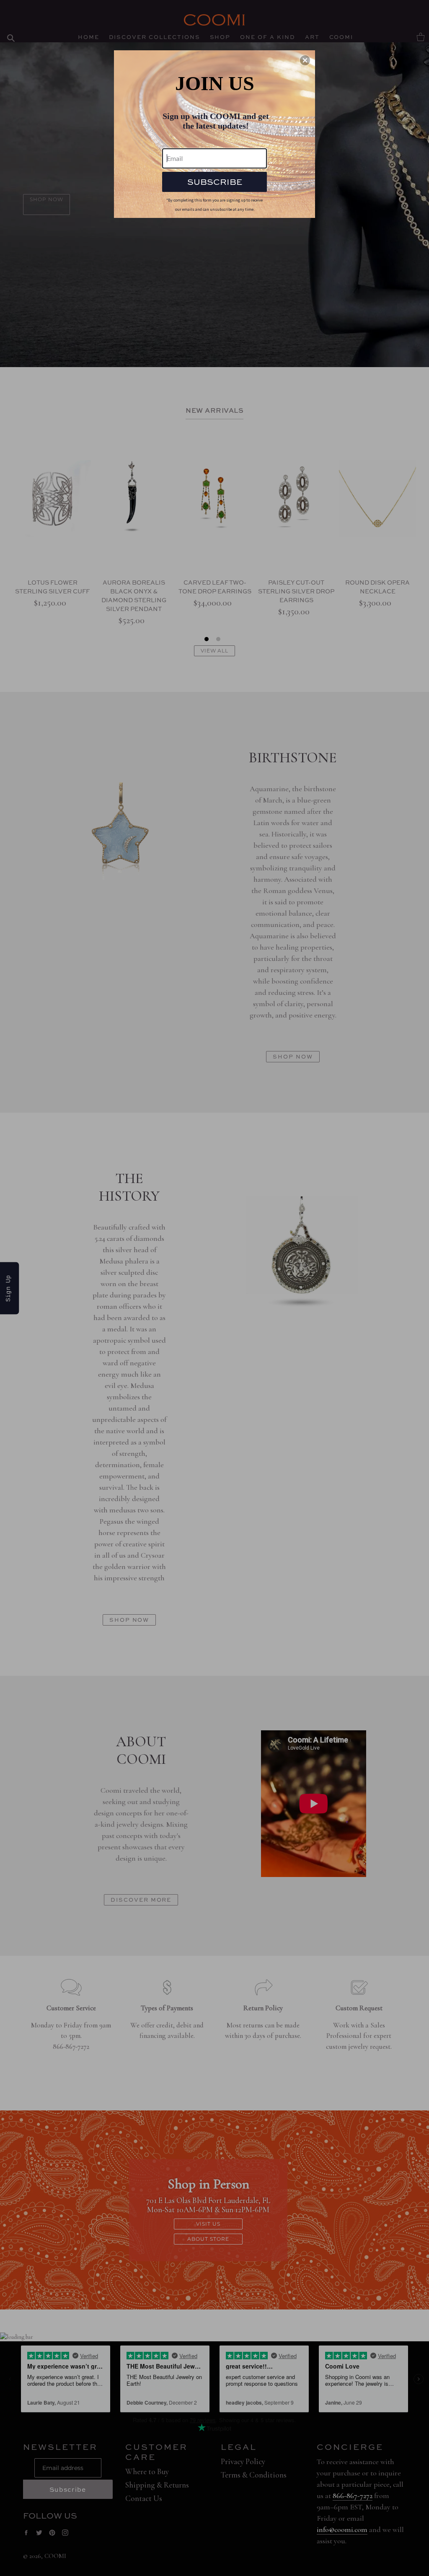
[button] (305, 60)
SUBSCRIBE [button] (215, 182)
